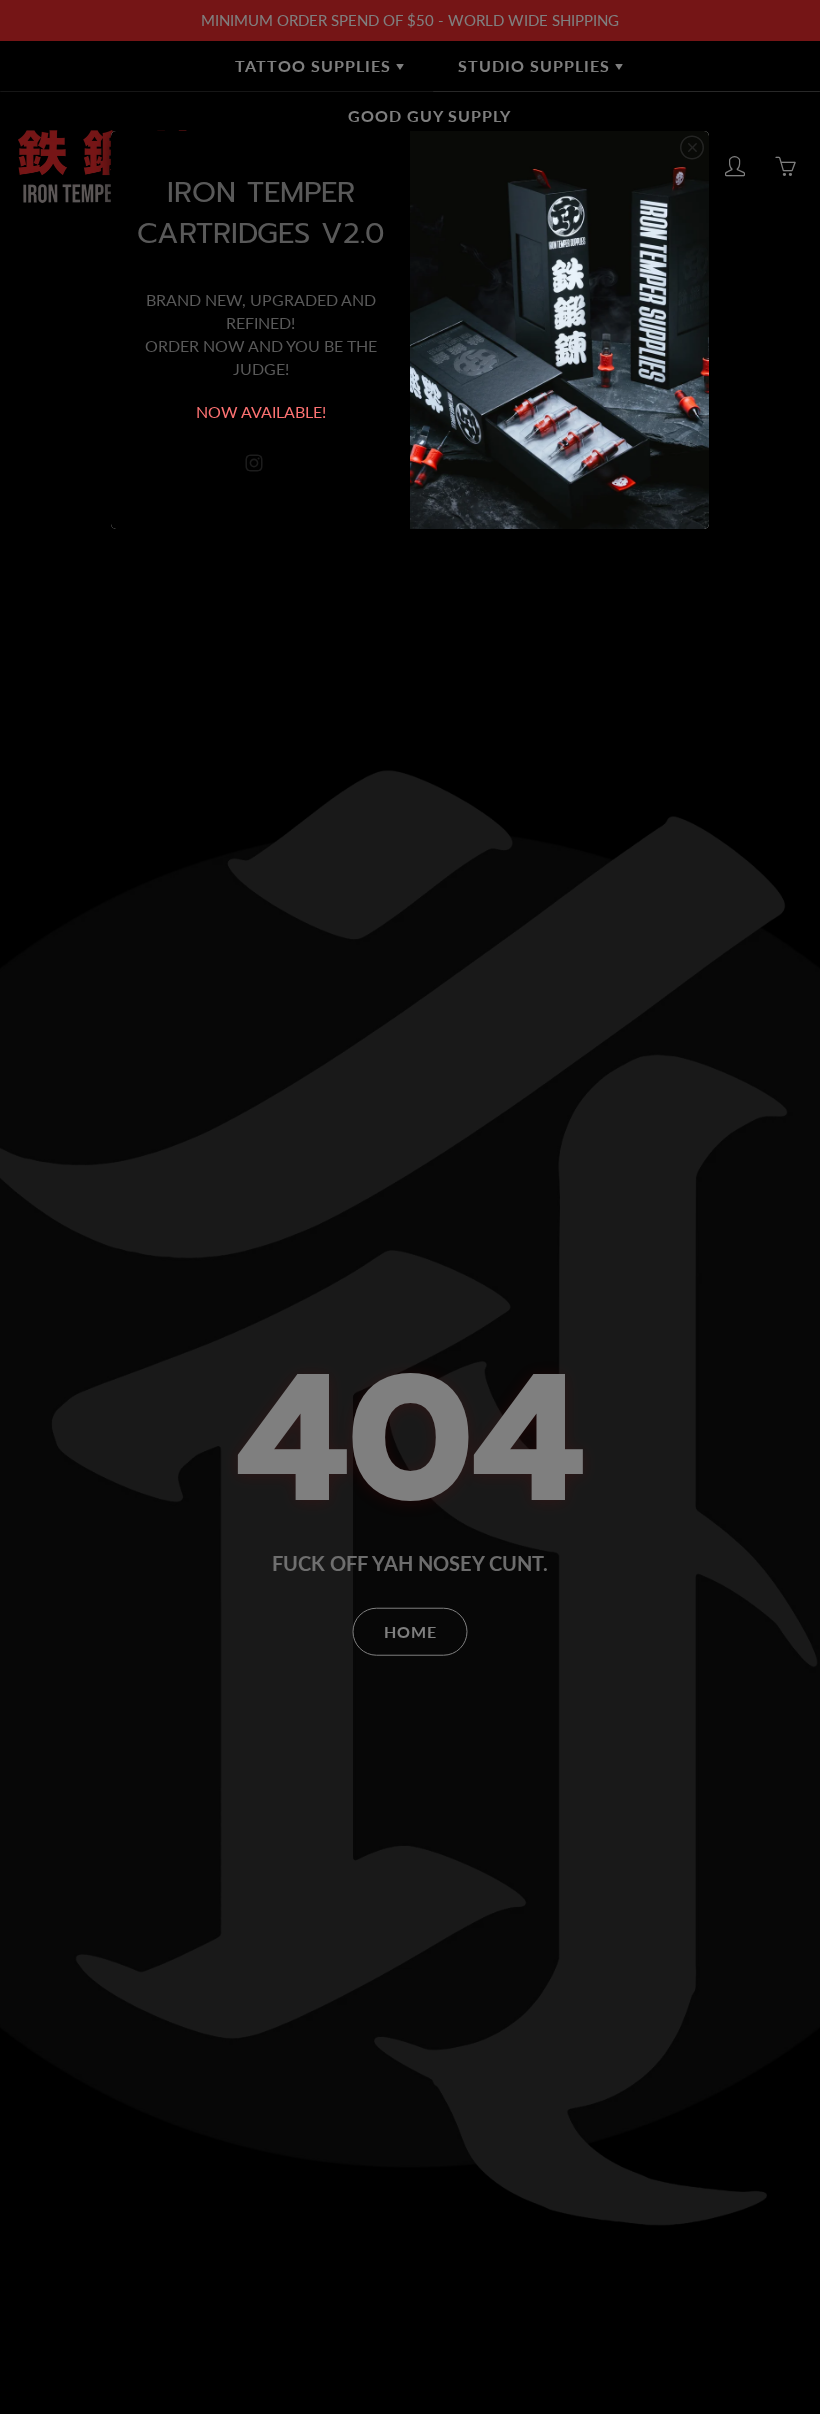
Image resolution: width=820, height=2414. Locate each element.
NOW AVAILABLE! (261, 411)
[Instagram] (253, 463)
